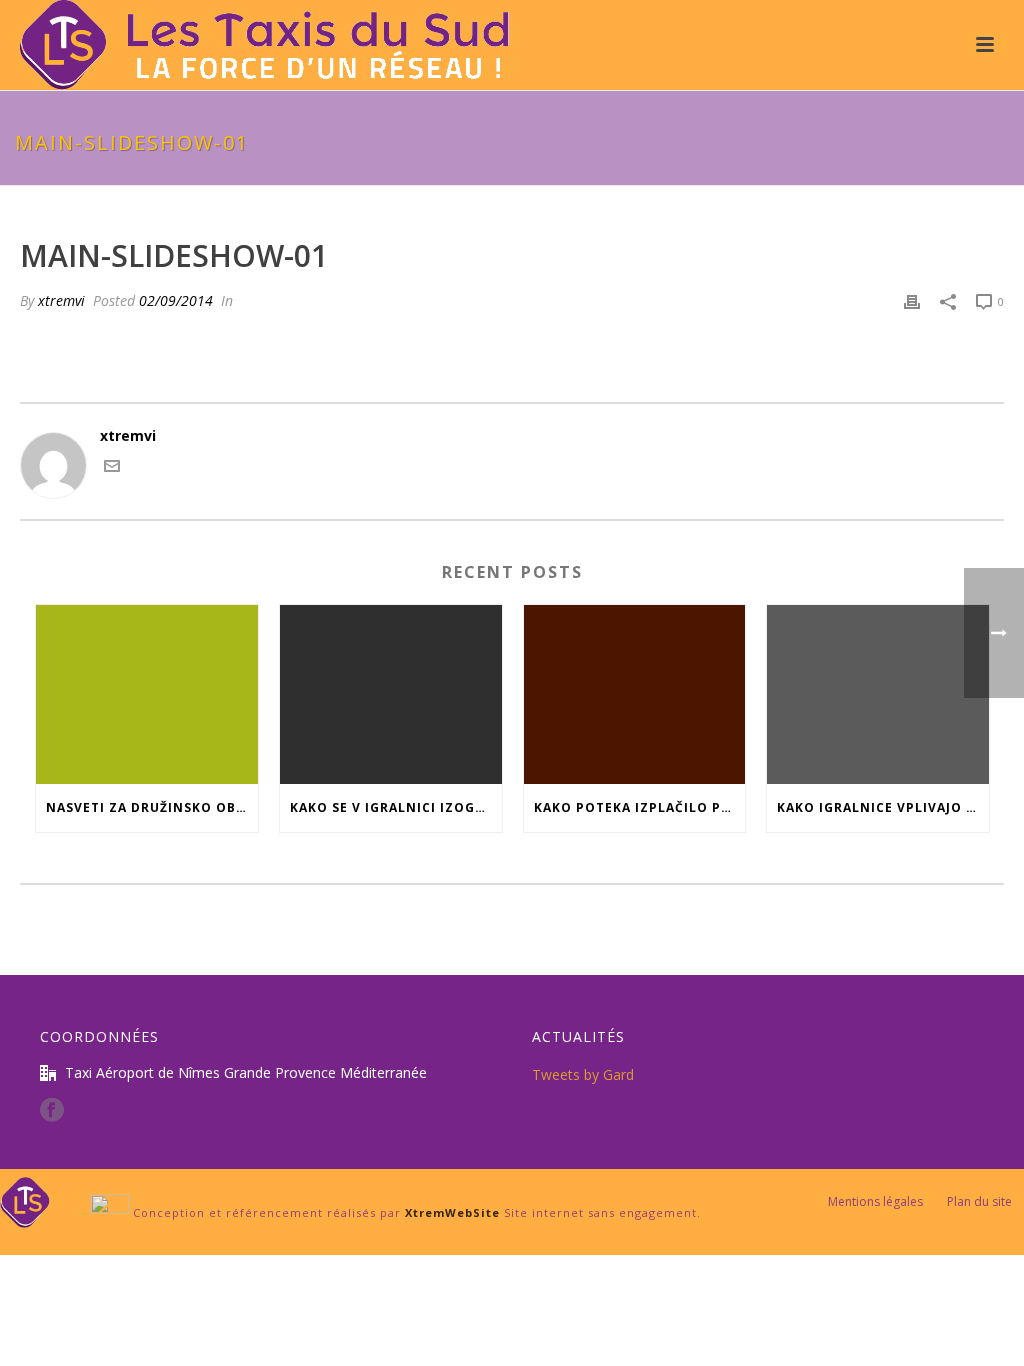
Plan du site (979, 1202)
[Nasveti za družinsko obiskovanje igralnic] (147, 694)
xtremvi (61, 300)
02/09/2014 (176, 300)
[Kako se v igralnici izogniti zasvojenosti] (391, 694)
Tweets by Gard (583, 1074)
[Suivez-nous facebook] (52, 1111)
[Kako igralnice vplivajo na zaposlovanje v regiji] (878, 694)
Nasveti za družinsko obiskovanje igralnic (152, 807)
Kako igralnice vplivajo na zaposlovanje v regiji (883, 807)
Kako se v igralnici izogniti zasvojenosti (396, 807)
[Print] (912, 300)
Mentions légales (875, 1202)
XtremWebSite (452, 1212)
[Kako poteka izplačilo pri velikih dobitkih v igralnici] (635, 694)
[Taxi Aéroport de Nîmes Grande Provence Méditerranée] (25, 1200)
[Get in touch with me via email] (112, 468)
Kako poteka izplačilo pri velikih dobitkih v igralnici (640, 807)
